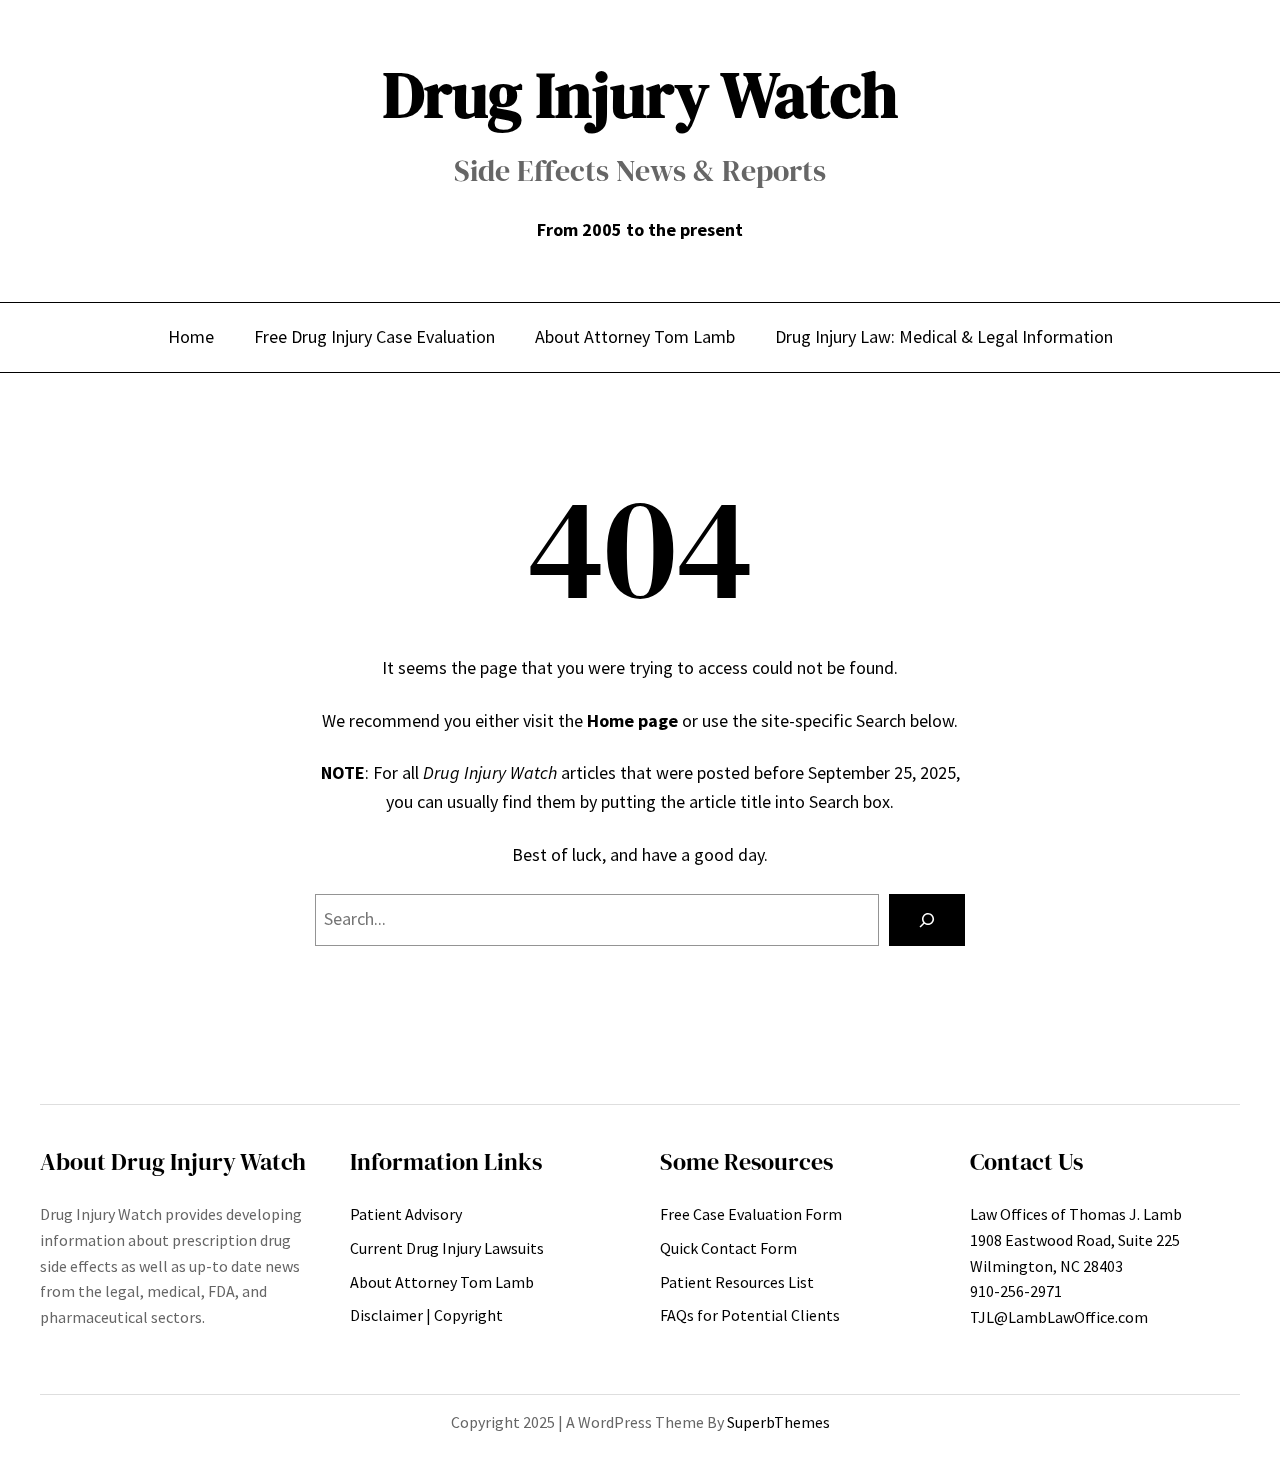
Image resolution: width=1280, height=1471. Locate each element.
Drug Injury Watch (640, 94)
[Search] (927, 920)
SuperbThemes (778, 1422)
